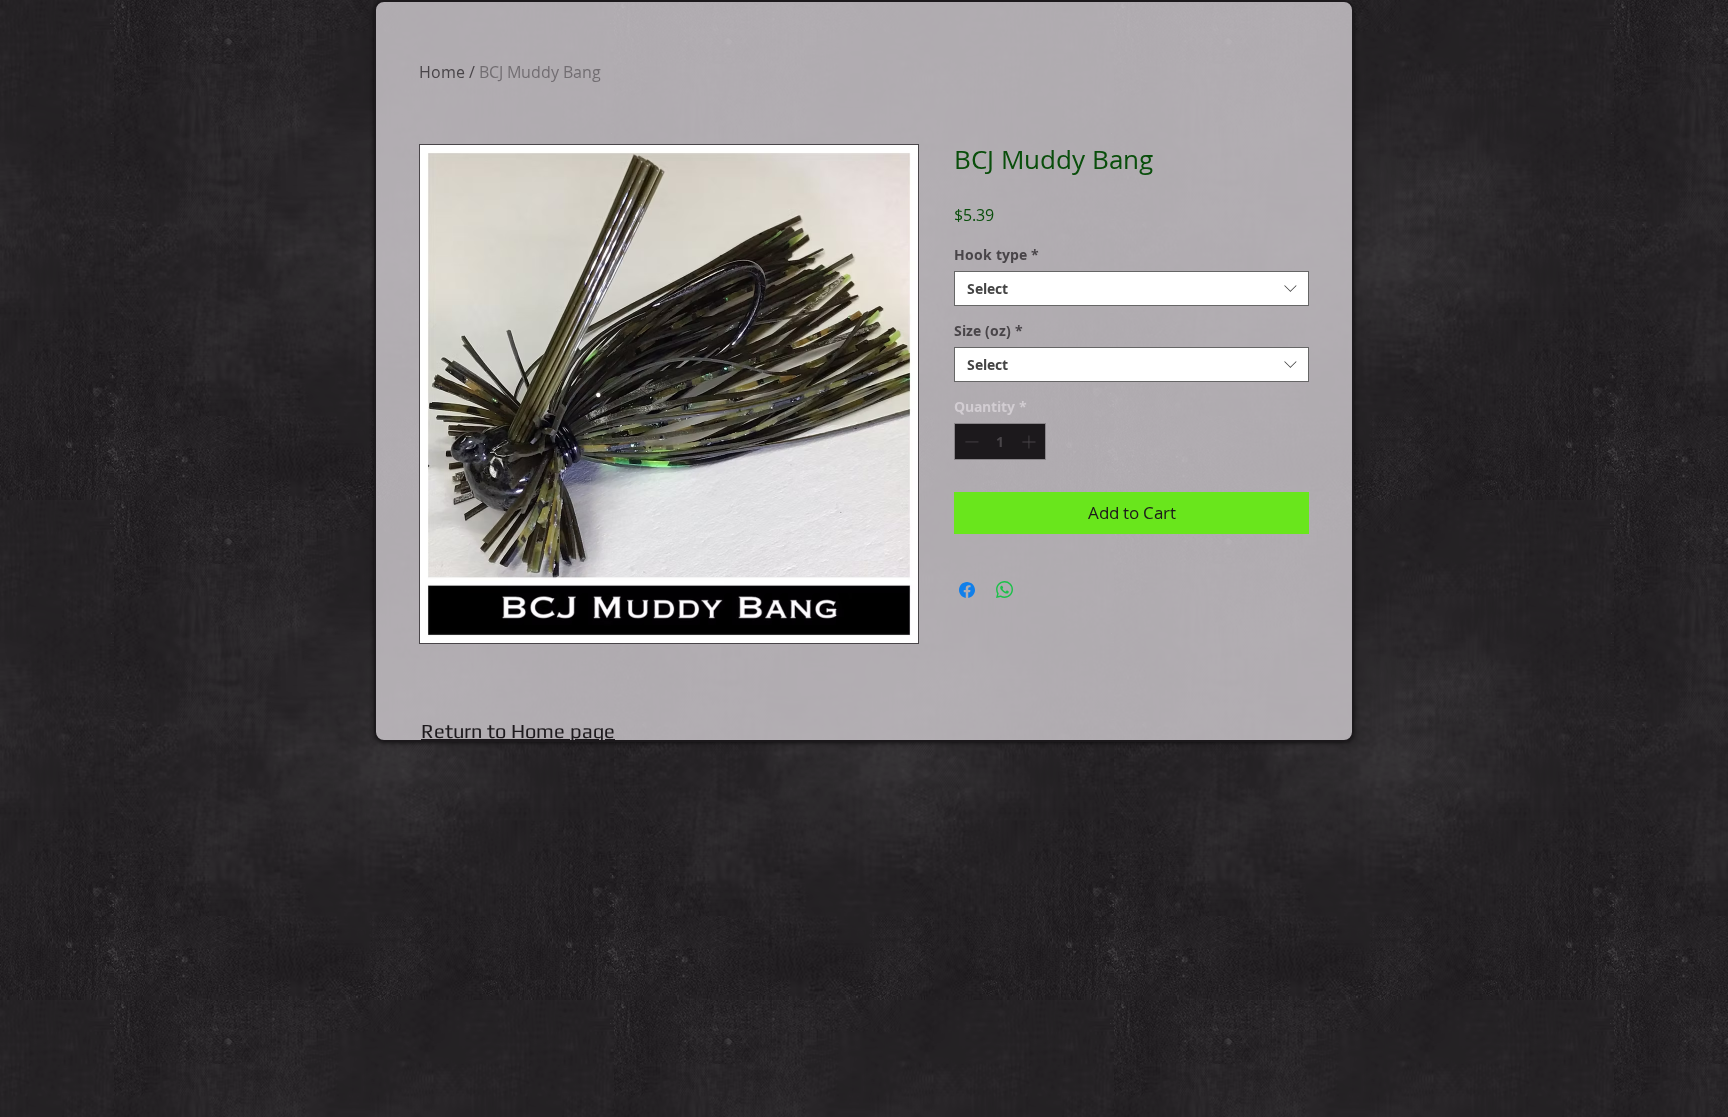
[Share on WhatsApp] (1005, 590)
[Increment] (1030, 441)
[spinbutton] (1000, 441)
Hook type (996, 254)
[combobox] (1131, 288)
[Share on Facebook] (967, 590)
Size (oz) (988, 330)
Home (442, 72)
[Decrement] (969, 441)
